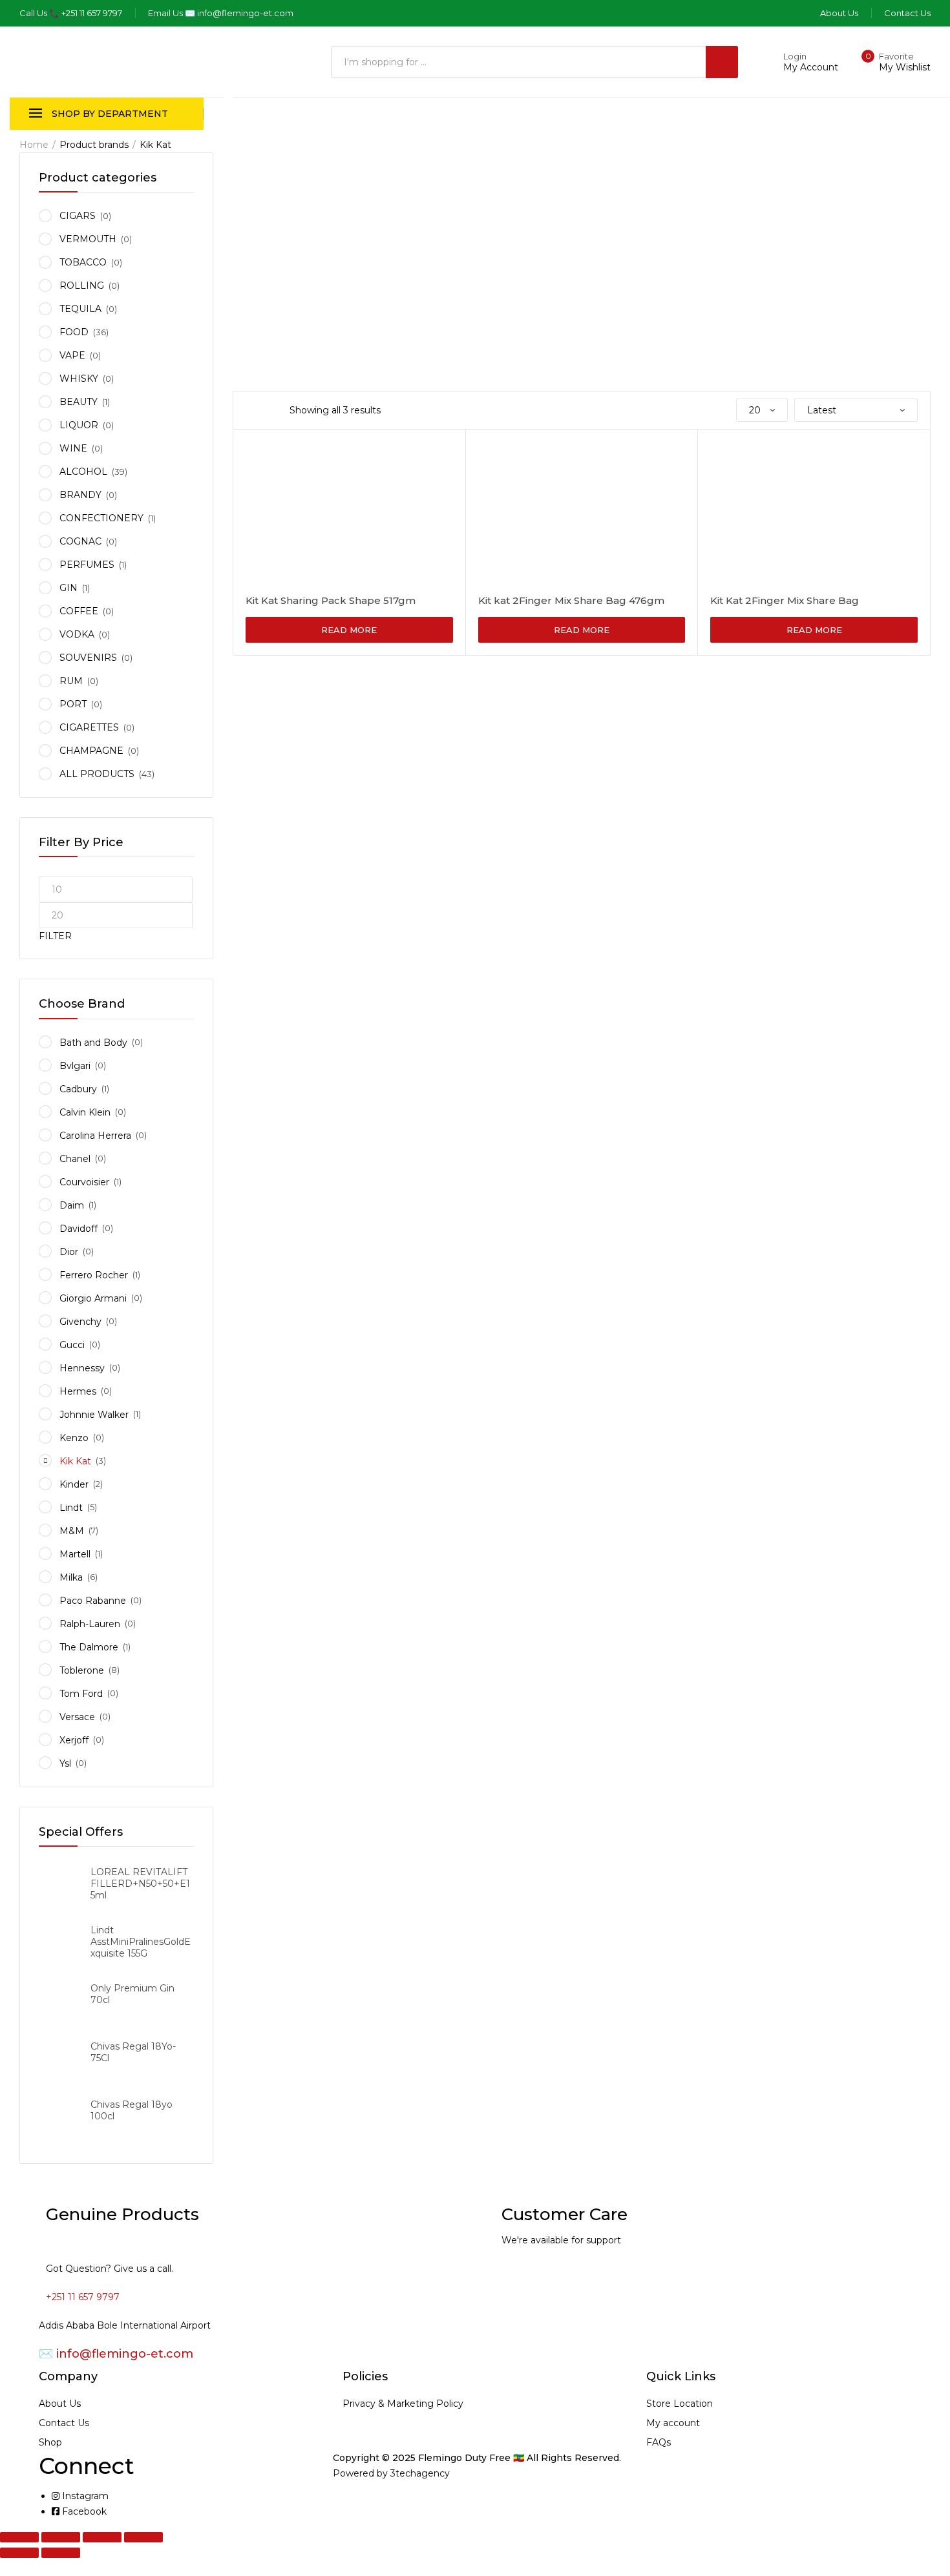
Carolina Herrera (95, 1136)
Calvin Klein (85, 1112)
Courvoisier (84, 1182)
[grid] (249, 410)
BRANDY (80, 495)
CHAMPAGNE (91, 751)
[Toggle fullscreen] (61, 2537)
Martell (75, 1554)
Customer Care (565, 2214)
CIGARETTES (89, 727)
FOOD (74, 332)
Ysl (65, 1763)
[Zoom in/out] (19, 2537)
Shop (50, 2442)
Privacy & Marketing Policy (403, 2404)
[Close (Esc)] (143, 2537)
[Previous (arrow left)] (19, 2553)
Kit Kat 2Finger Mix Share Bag (785, 600)
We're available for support (561, 2240)
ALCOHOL (83, 472)
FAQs (659, 2442)
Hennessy (82, 1368)
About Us (60, 2404)
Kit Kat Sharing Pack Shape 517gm (331, 600)
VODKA (77, 634)
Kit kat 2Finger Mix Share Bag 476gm (571, 600)
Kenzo (74, 1438)
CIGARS (78, 216)
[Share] (102, 2537)
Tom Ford (81, 1694)
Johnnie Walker (94, 1415)
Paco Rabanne (93, 1601)
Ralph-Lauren (90, 1624)
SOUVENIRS (88, 658)
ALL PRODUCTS (97, 774)
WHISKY (79, 379)
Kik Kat (75, 1461)
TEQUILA (80, 309)
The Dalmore (89, 1647)
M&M (72, 1531)
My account (673, 2423)
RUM (71, 681)
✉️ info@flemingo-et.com (116, 2354)
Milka (71, 1577)
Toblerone (82, 1670)
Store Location (680, 2404)
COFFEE (79, 611)
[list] (266, 410)
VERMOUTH (88, 239)
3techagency (420, 2473)
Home (34, 145)
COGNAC (80, 541)
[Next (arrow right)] (61, 2553)
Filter (55, 936)
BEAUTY (79, 402)
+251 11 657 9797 (83, 2297)
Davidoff (79, 1229)
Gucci (72, 1345)
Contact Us (64, 2423)
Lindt (71, 1508)
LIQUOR (79, 425)
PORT (73, 704)
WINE (73, 448)
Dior (69, 1252)
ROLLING (82, 286)
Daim (72, 1205)
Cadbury (78, 1089)
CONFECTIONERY (101, 518)
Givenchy (80, 1322)
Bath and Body (93, 1043)
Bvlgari (75, 1066)
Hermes (78, 1391)
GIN (69, 588)
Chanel (75, 1159)
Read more (349, 630)
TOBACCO (83, 262)
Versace (77, 1717)
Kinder (74, 1484)
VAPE (72, 355)
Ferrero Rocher (94, 1275)
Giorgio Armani (93, 1298)
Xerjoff (74, 1740)
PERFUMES (87, 565)
